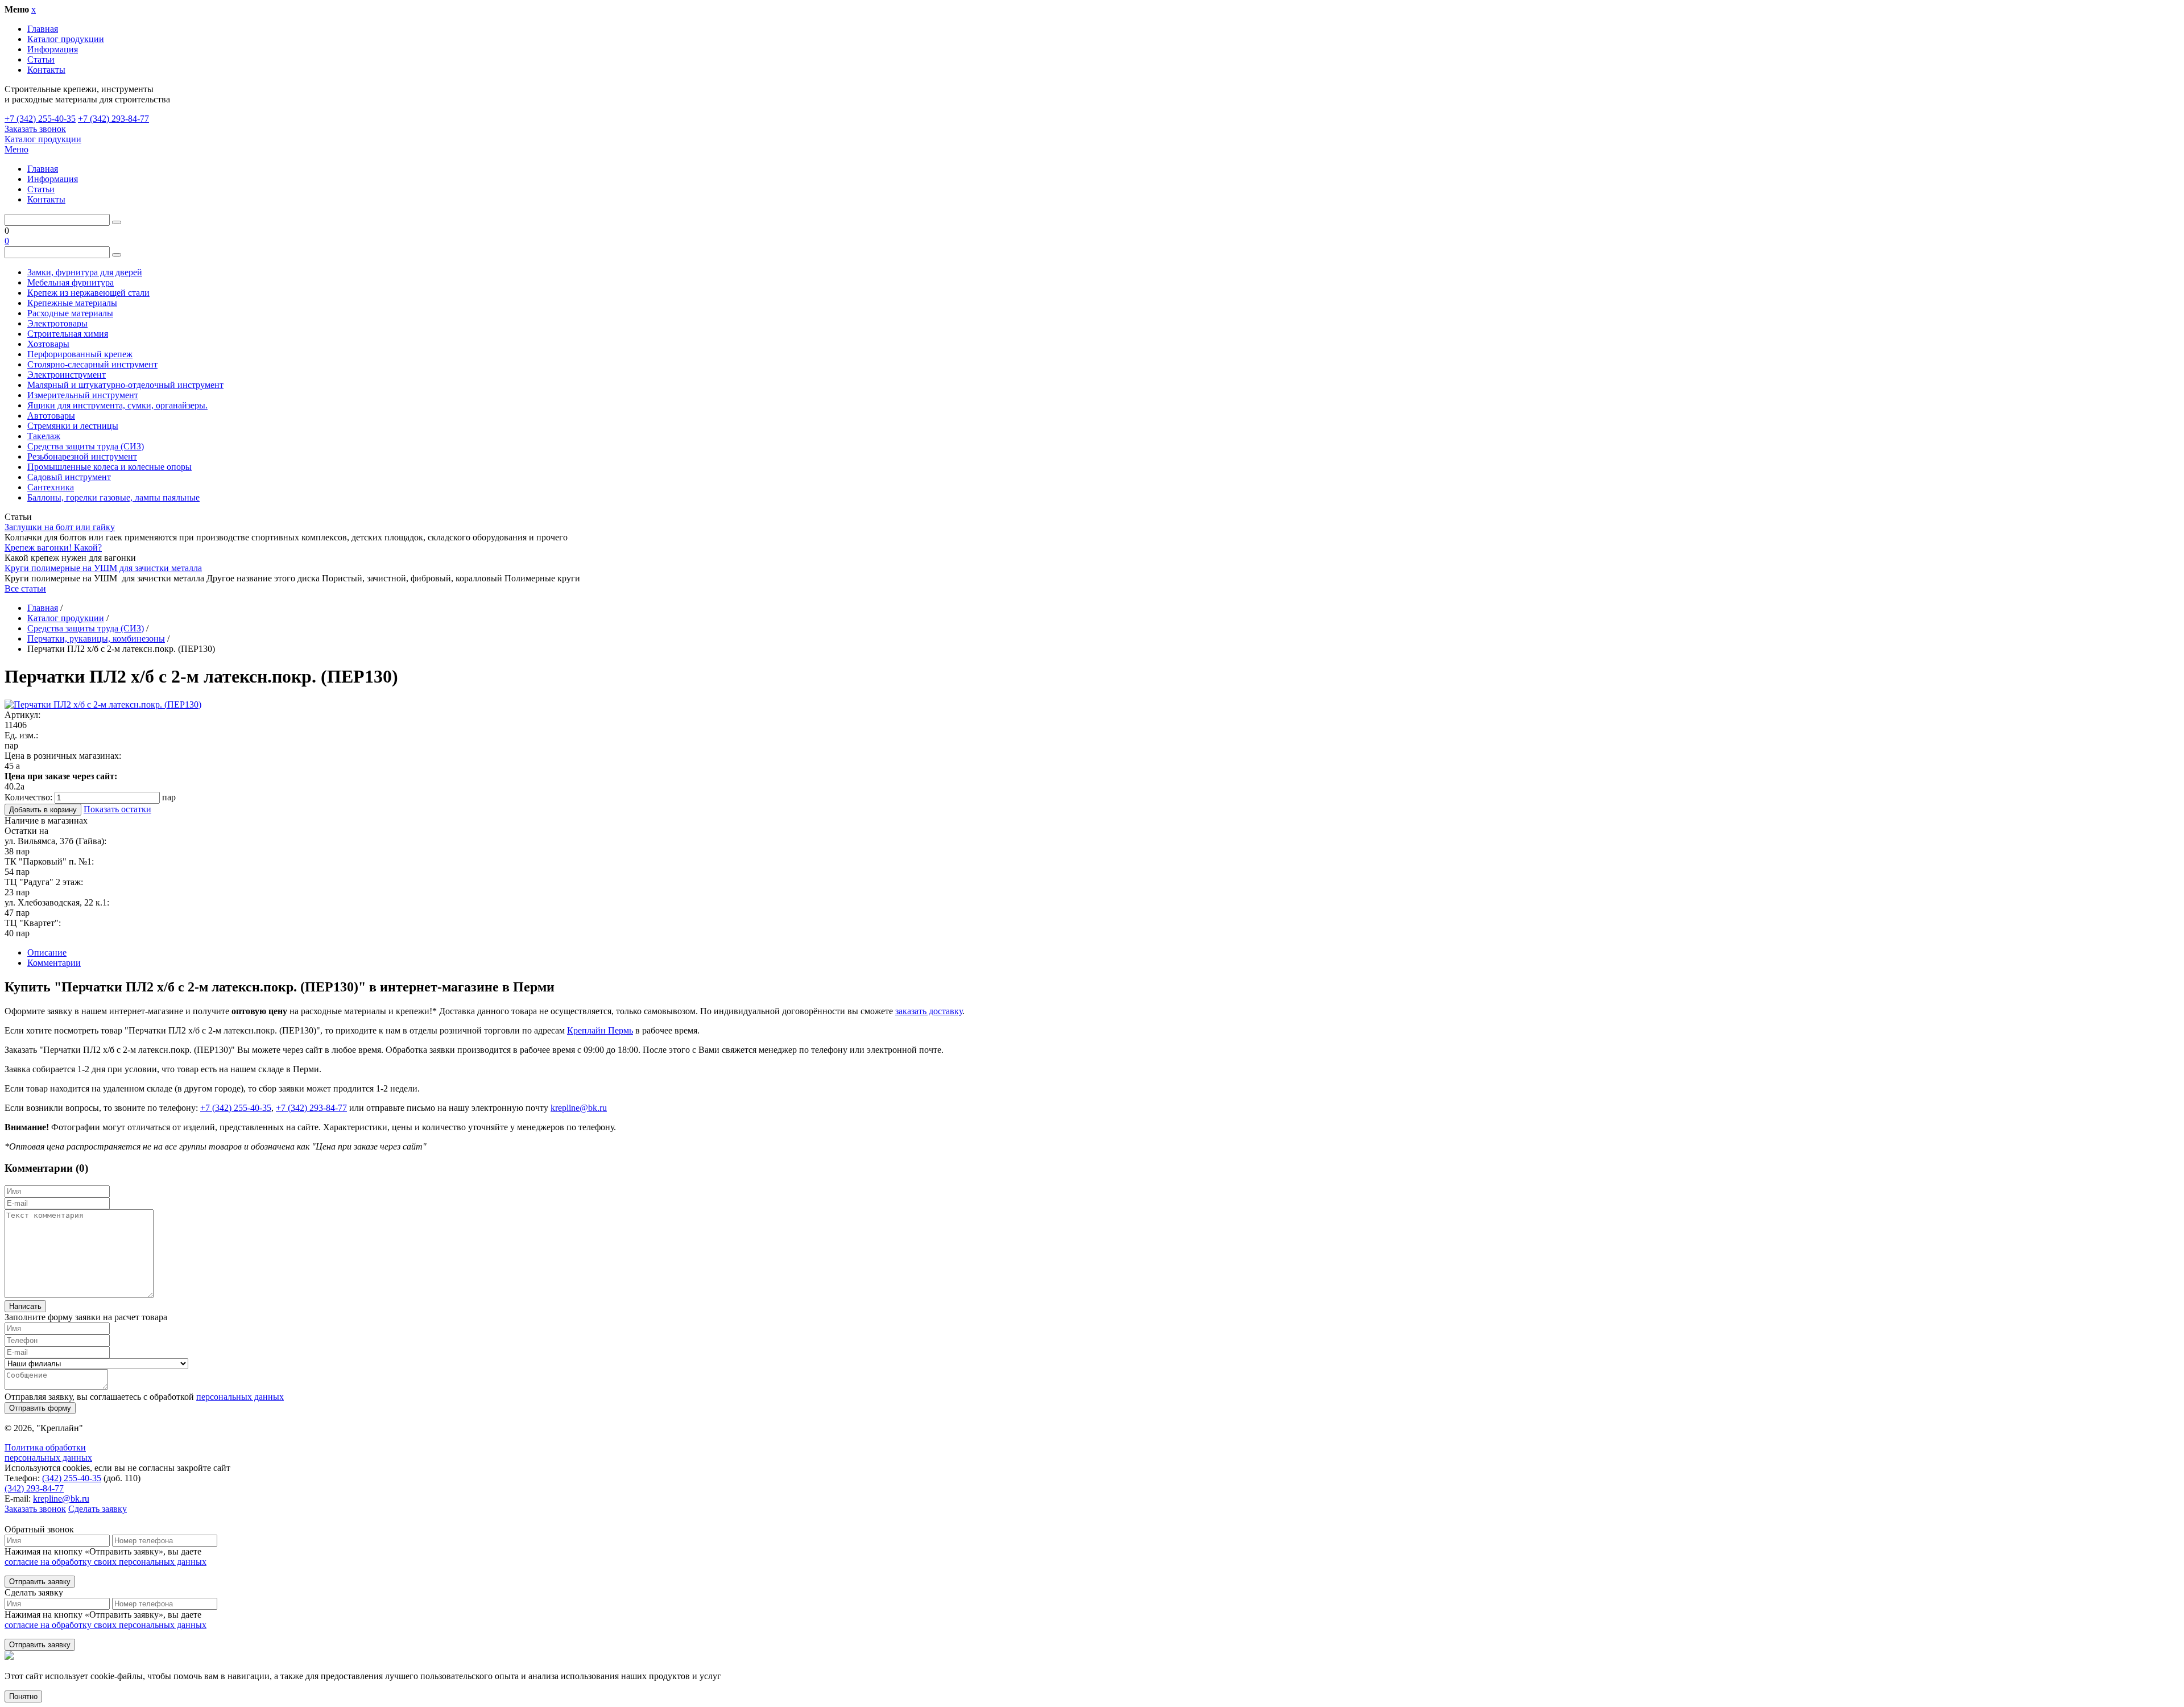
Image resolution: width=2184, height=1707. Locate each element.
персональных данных (240, 1397)
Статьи (41, 59)
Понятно (23, 1696)
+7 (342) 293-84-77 (113, 119)
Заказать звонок (35, 129)
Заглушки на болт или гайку (60, 527)
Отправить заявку (40, 1582)
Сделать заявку (98, 1509)
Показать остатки (117, 809)
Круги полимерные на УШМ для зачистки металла (103, 568)
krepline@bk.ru (579, 1108)
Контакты (46, 70)
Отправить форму (40, 1408)
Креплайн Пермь (600, 1030)
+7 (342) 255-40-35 (40, 119)
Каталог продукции (66, 39)
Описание (47, 952)
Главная (43, 29)
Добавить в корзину (43, 810)
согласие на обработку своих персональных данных (106, 1562)
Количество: (28, 797)
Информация (53, 49)
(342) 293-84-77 (34, 1488)
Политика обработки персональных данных (48, 1452)
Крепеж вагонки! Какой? (53, 547)
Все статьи (25, 588)
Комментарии (54, 963)
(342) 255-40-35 (72, 1478)
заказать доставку (929, 1011)
